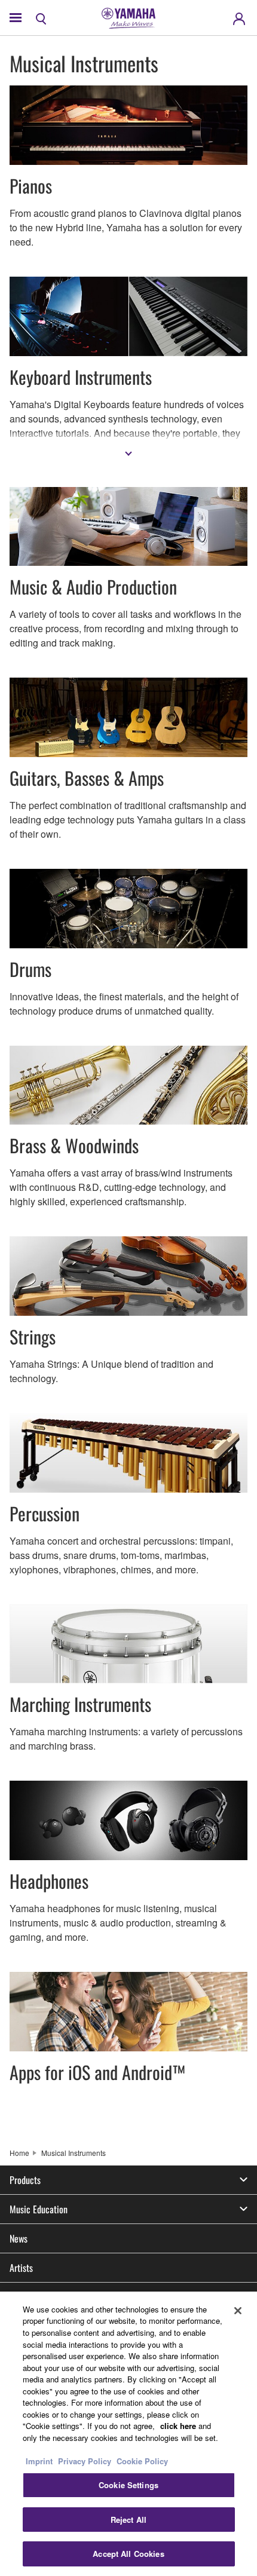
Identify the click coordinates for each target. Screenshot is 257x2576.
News (19, 2238)
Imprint (39, 2461)
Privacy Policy (85, 2461)
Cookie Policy (142, 2461)
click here (178, 2426)
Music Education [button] (39, 2209)
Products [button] (25, 2180)
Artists (21, 2268)
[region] (128, 2434)
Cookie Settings (128, 2485)
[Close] (238, 2311)
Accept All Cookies (128, 2554)
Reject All (128, 2520)
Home (19, 2153)
